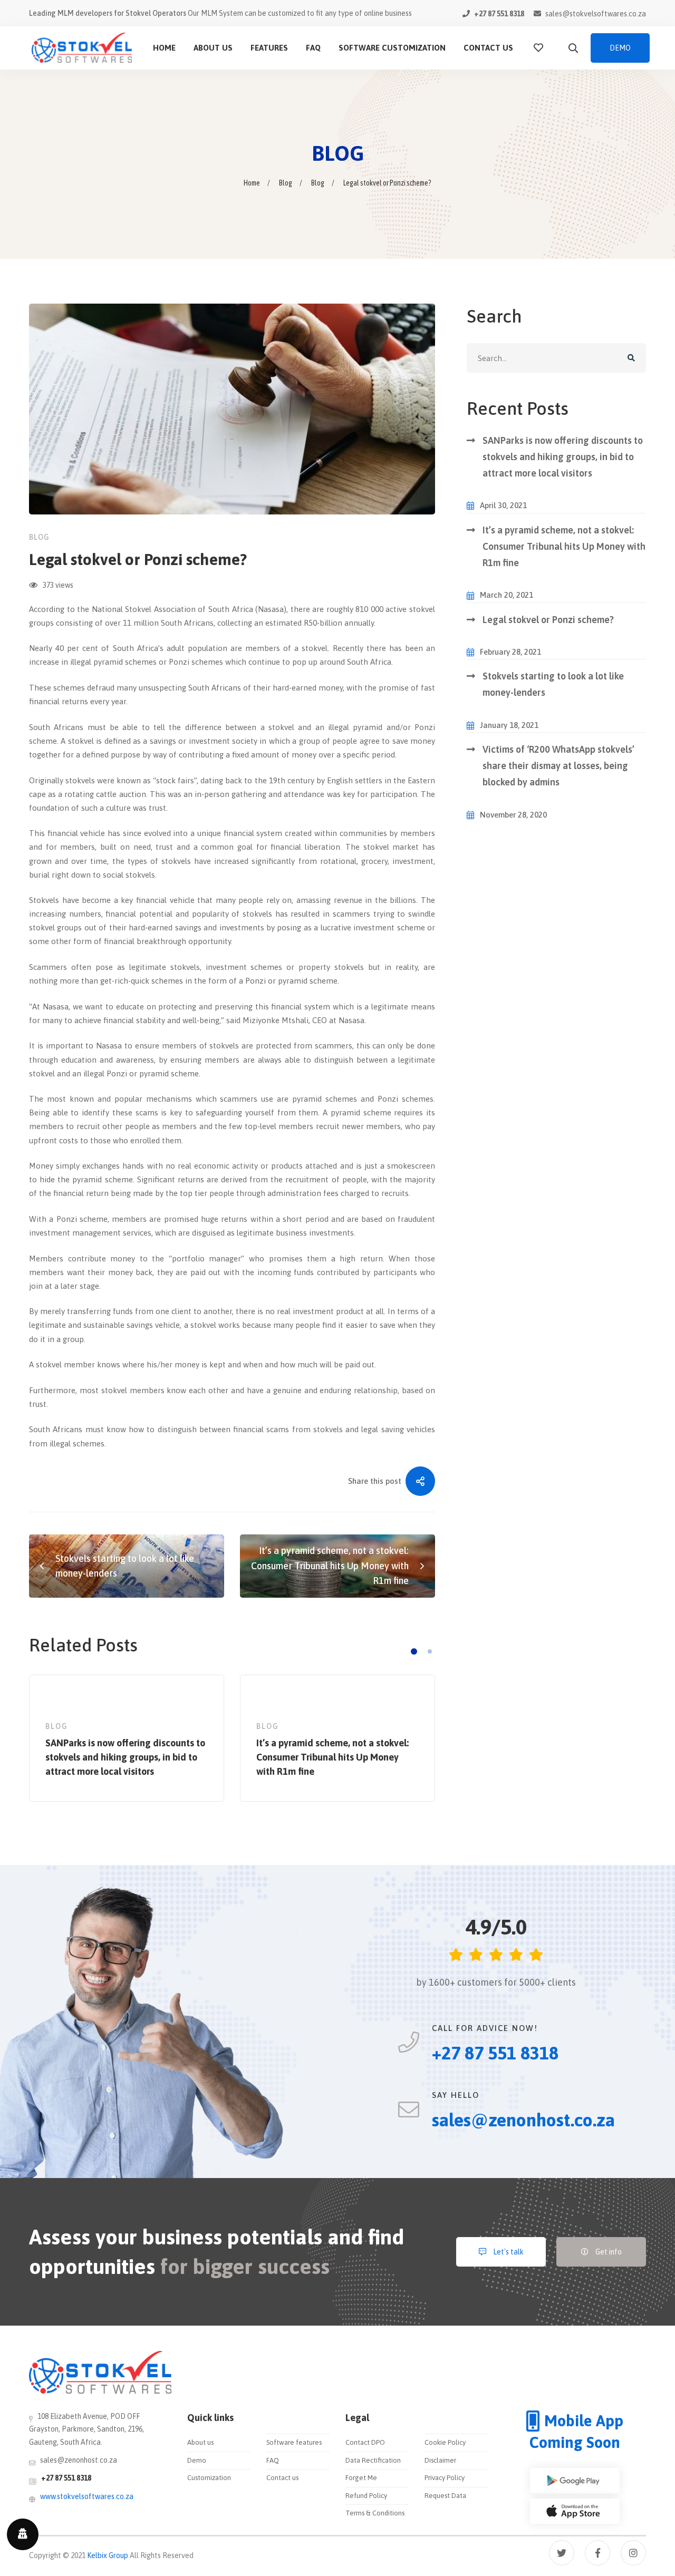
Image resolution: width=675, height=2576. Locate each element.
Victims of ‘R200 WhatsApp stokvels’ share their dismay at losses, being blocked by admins (558, 766)
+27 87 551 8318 (66, 2478)
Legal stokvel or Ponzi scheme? (548, 620)
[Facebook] (597, 2553)
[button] (414, 1651)
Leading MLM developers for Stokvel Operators (108, 13)
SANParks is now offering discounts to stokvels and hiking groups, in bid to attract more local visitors (563, 457)
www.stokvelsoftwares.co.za (87, 2496)
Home (252, 183)
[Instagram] (633, 2553)
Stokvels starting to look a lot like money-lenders (553, 684)
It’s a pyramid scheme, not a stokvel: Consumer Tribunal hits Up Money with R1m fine (564, 547)
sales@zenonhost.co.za (79, 2460)
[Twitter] (562, 2553)
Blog (286, 183)
